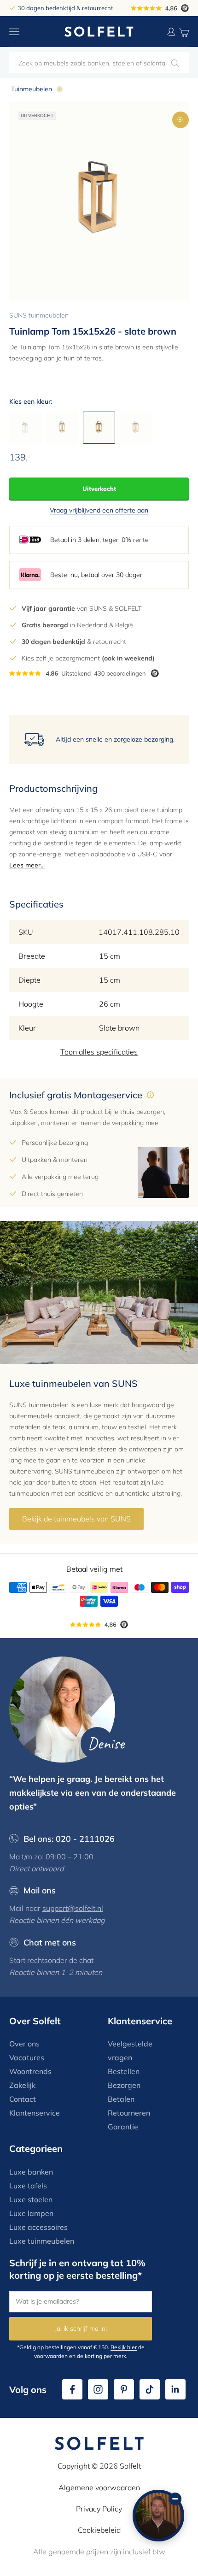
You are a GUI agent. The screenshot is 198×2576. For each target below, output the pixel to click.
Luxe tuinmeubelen (42, 2241)
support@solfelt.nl (73, 1908)
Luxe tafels (28, 2186)
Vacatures (27, 2057)
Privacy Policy (99, 2509)
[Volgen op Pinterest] (124, 2389)
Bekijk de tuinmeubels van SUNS (76, 1519)
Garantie (123, 2127)
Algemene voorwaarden (99, 2488)
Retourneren (129, 2113)
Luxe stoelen (31, 2199)
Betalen (121, 2099)
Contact (23, 2099)
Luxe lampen (31, 2213)
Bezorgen (124, 2085)
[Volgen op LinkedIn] (175, 2389)
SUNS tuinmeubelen (39, 315)
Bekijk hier (124, 2347)
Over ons (24, 2044)
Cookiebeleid (99, 2530)
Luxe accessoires (38, 2227)
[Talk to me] (158, 2516)
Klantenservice (35, 2113)
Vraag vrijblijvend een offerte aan (99, 510)
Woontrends (30, 2071)
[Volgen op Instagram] (98, 2389)
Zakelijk (22, 2085)
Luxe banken (31, 2172)
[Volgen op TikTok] (150, 2389)
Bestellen (124, 2071)
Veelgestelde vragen (130, 2051)
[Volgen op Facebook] (72, 2389)
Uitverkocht (99, 489)
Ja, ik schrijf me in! (81, 2328)
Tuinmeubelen (32, 89)
